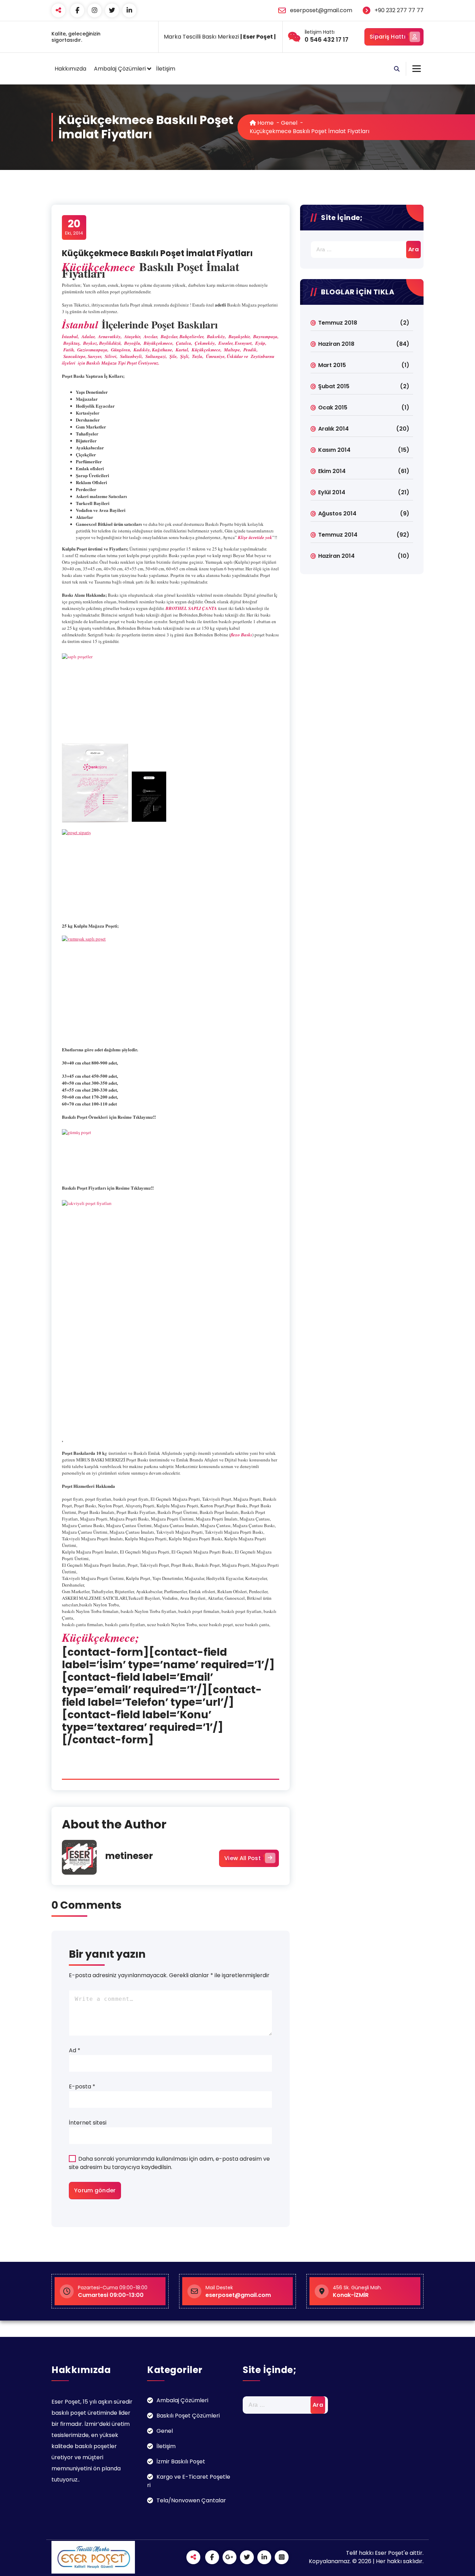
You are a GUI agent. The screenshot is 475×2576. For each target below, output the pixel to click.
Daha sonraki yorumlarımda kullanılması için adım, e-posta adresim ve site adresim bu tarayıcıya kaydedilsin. (169, 2163)
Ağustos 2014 (337, 513)
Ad (75, 2050)
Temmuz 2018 (338, 323)
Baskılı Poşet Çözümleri (188, 2416)
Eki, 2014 (74, 227)
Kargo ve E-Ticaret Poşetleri (189, 2481)
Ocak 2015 (333, 407)
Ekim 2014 (332, 471)
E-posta (82, 2086)
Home (265, 123)
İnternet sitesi (88, 2123)
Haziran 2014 (336, 556)
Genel (289, 123)
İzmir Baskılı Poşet (181, 2461)
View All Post (243, 1858)
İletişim (166, 69)
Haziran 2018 (336, 344)
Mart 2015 (332, 365)
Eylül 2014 (332, 492)
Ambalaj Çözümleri (120, 69)
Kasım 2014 (334, 450)
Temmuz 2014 (338, 535)
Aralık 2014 (333, 429)
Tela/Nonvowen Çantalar (191, 2500)
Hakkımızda (70, 69)
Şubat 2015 (334, 386)
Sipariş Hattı (388, 37)
